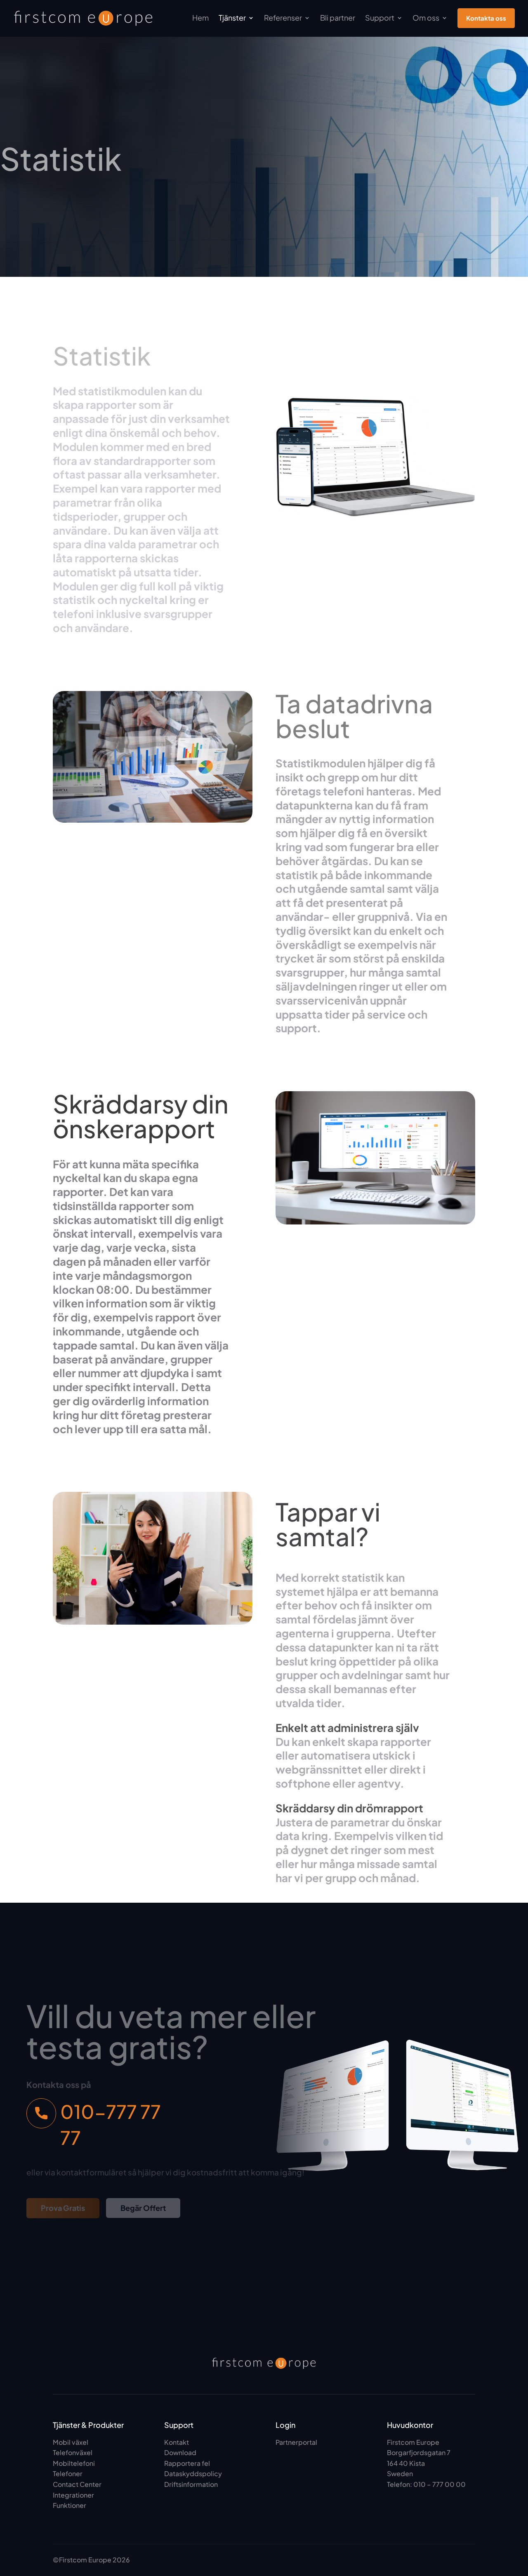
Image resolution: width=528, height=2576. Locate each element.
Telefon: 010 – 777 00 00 (426, 2484)
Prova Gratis (63, 2208)
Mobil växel (71, 2442)
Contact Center (77, 2484)
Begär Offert (143, 2208)
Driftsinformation (191, 2484)
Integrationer (73, 2495)
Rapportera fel (187, 2463)
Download (180, 2452)
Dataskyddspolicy (193, 2473)
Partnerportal (296, 2442)
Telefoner (68, 2473)
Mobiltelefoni (74, 2463)
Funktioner (70, 2505)
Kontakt (177, 2442)
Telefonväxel (73, 2452)
